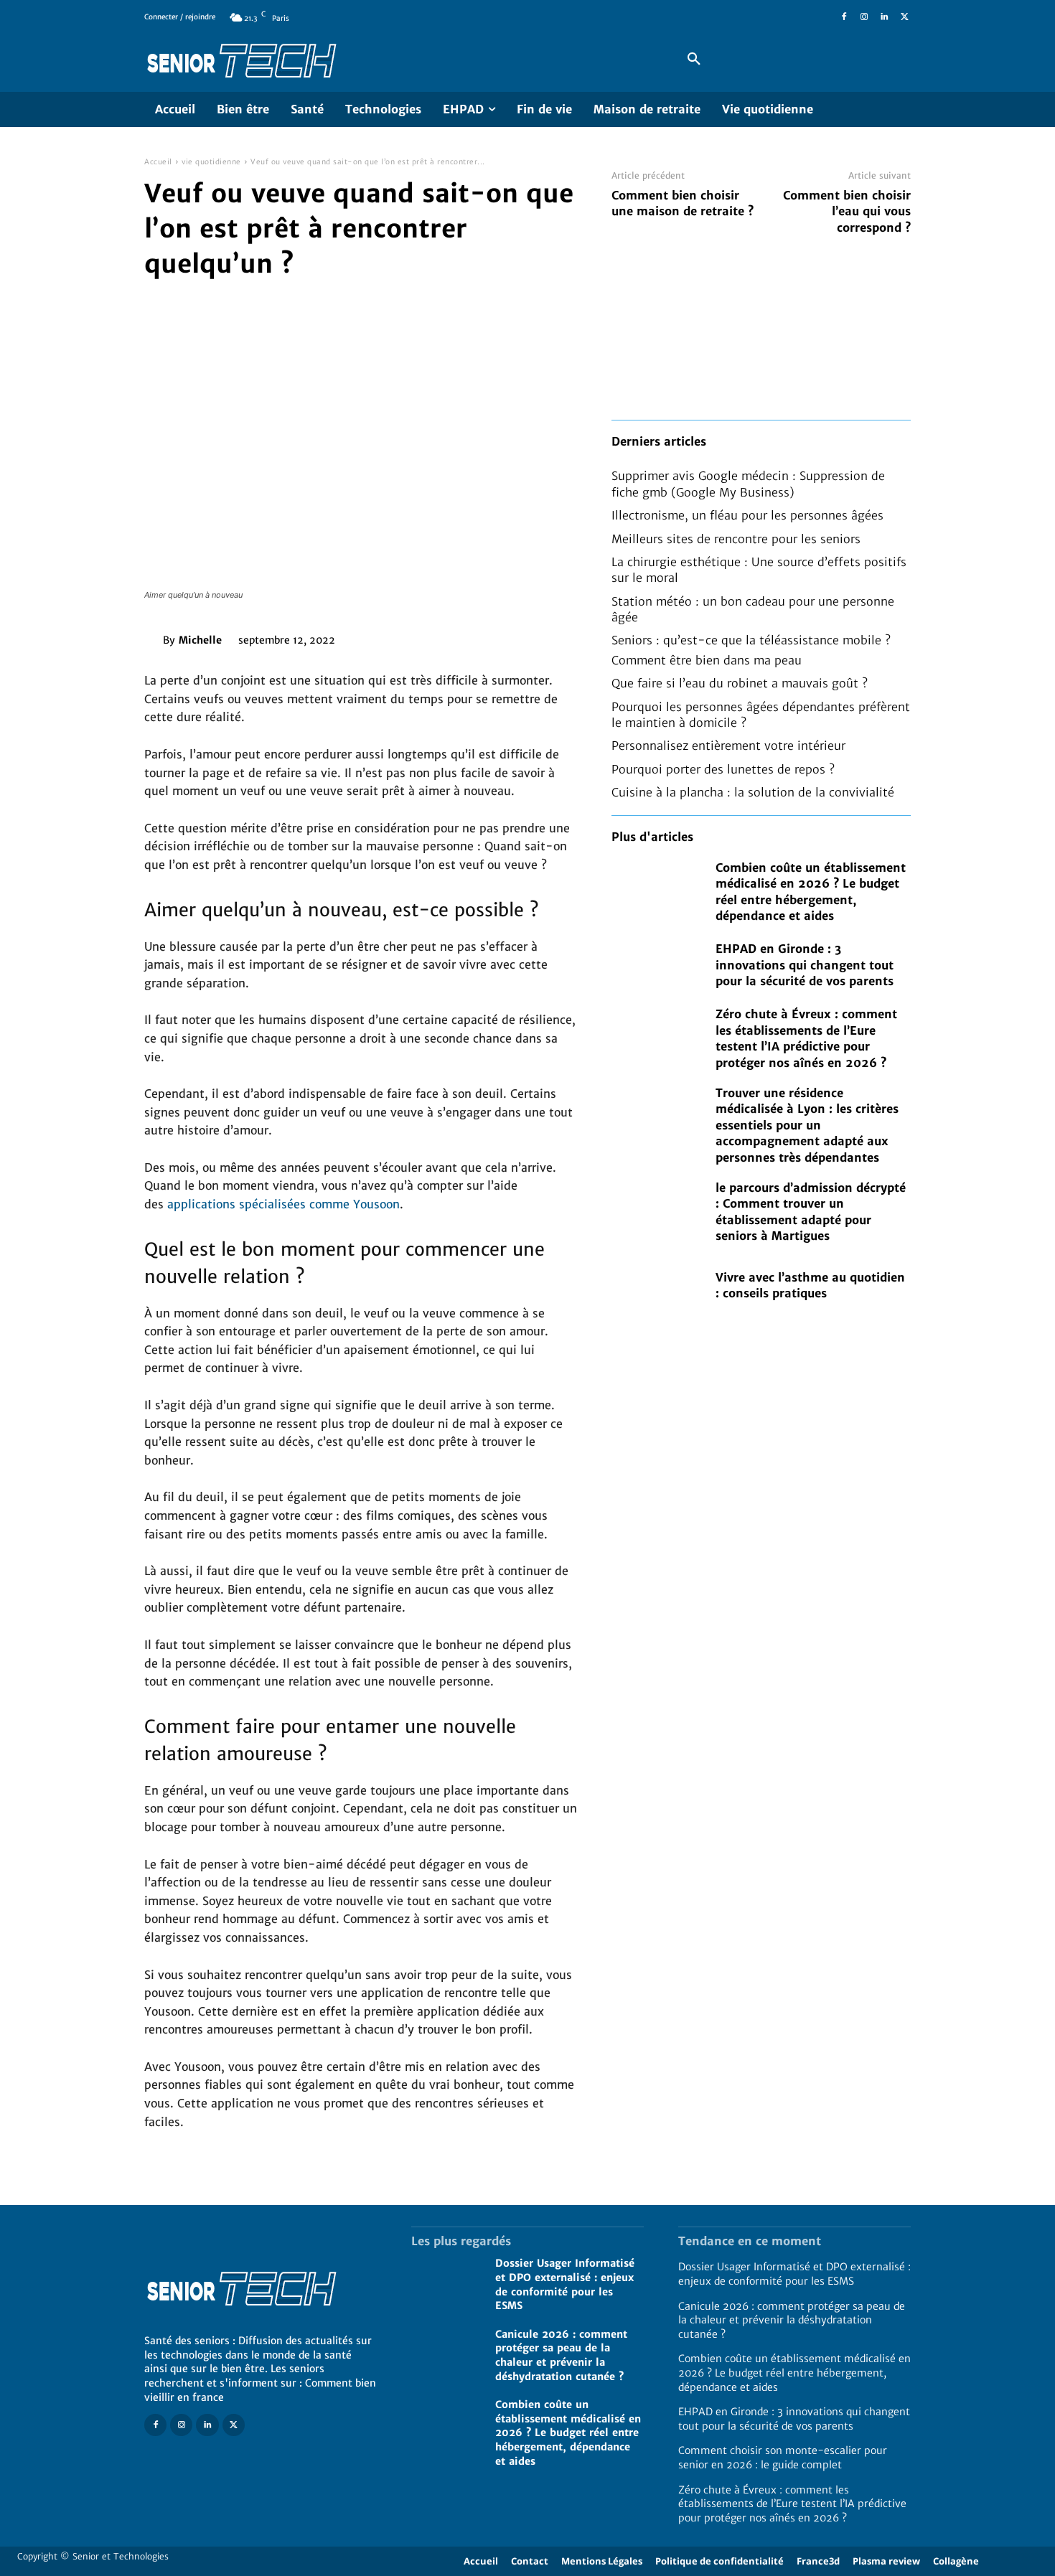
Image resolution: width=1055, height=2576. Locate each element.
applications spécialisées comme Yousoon (283, 1204)
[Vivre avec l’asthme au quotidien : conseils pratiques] (656, 1285)
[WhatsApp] (463, 637)
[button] (694, 60)
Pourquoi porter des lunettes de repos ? (723, 769)
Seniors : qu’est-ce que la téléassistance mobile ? (751, 640)
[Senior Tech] (394, 60)
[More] (497, 637)
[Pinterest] (430, 637)
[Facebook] (844, 17)
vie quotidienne (211, 162)
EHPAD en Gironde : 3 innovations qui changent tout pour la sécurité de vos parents (805, 965)
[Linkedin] (884, 17)
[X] (904, 17)
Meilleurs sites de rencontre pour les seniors (736, 539)
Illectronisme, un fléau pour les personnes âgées (747, 515)
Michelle (200, 640)
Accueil (158, 162)
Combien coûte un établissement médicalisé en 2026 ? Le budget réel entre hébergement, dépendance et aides (568, 2432)
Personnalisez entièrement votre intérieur (728, 746)
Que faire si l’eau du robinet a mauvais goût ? (740, 683)
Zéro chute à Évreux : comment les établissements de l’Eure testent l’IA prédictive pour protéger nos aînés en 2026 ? (792, 2504)
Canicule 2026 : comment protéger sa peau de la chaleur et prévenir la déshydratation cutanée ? (561, 2355)
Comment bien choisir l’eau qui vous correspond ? (847, 211)
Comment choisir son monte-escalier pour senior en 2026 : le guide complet (783, 2458)
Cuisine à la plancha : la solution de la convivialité (753, 792)
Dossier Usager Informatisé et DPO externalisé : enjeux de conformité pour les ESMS (794, 2274)
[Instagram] (864, 17)
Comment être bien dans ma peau (707, 660)
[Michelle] (154, 640)
